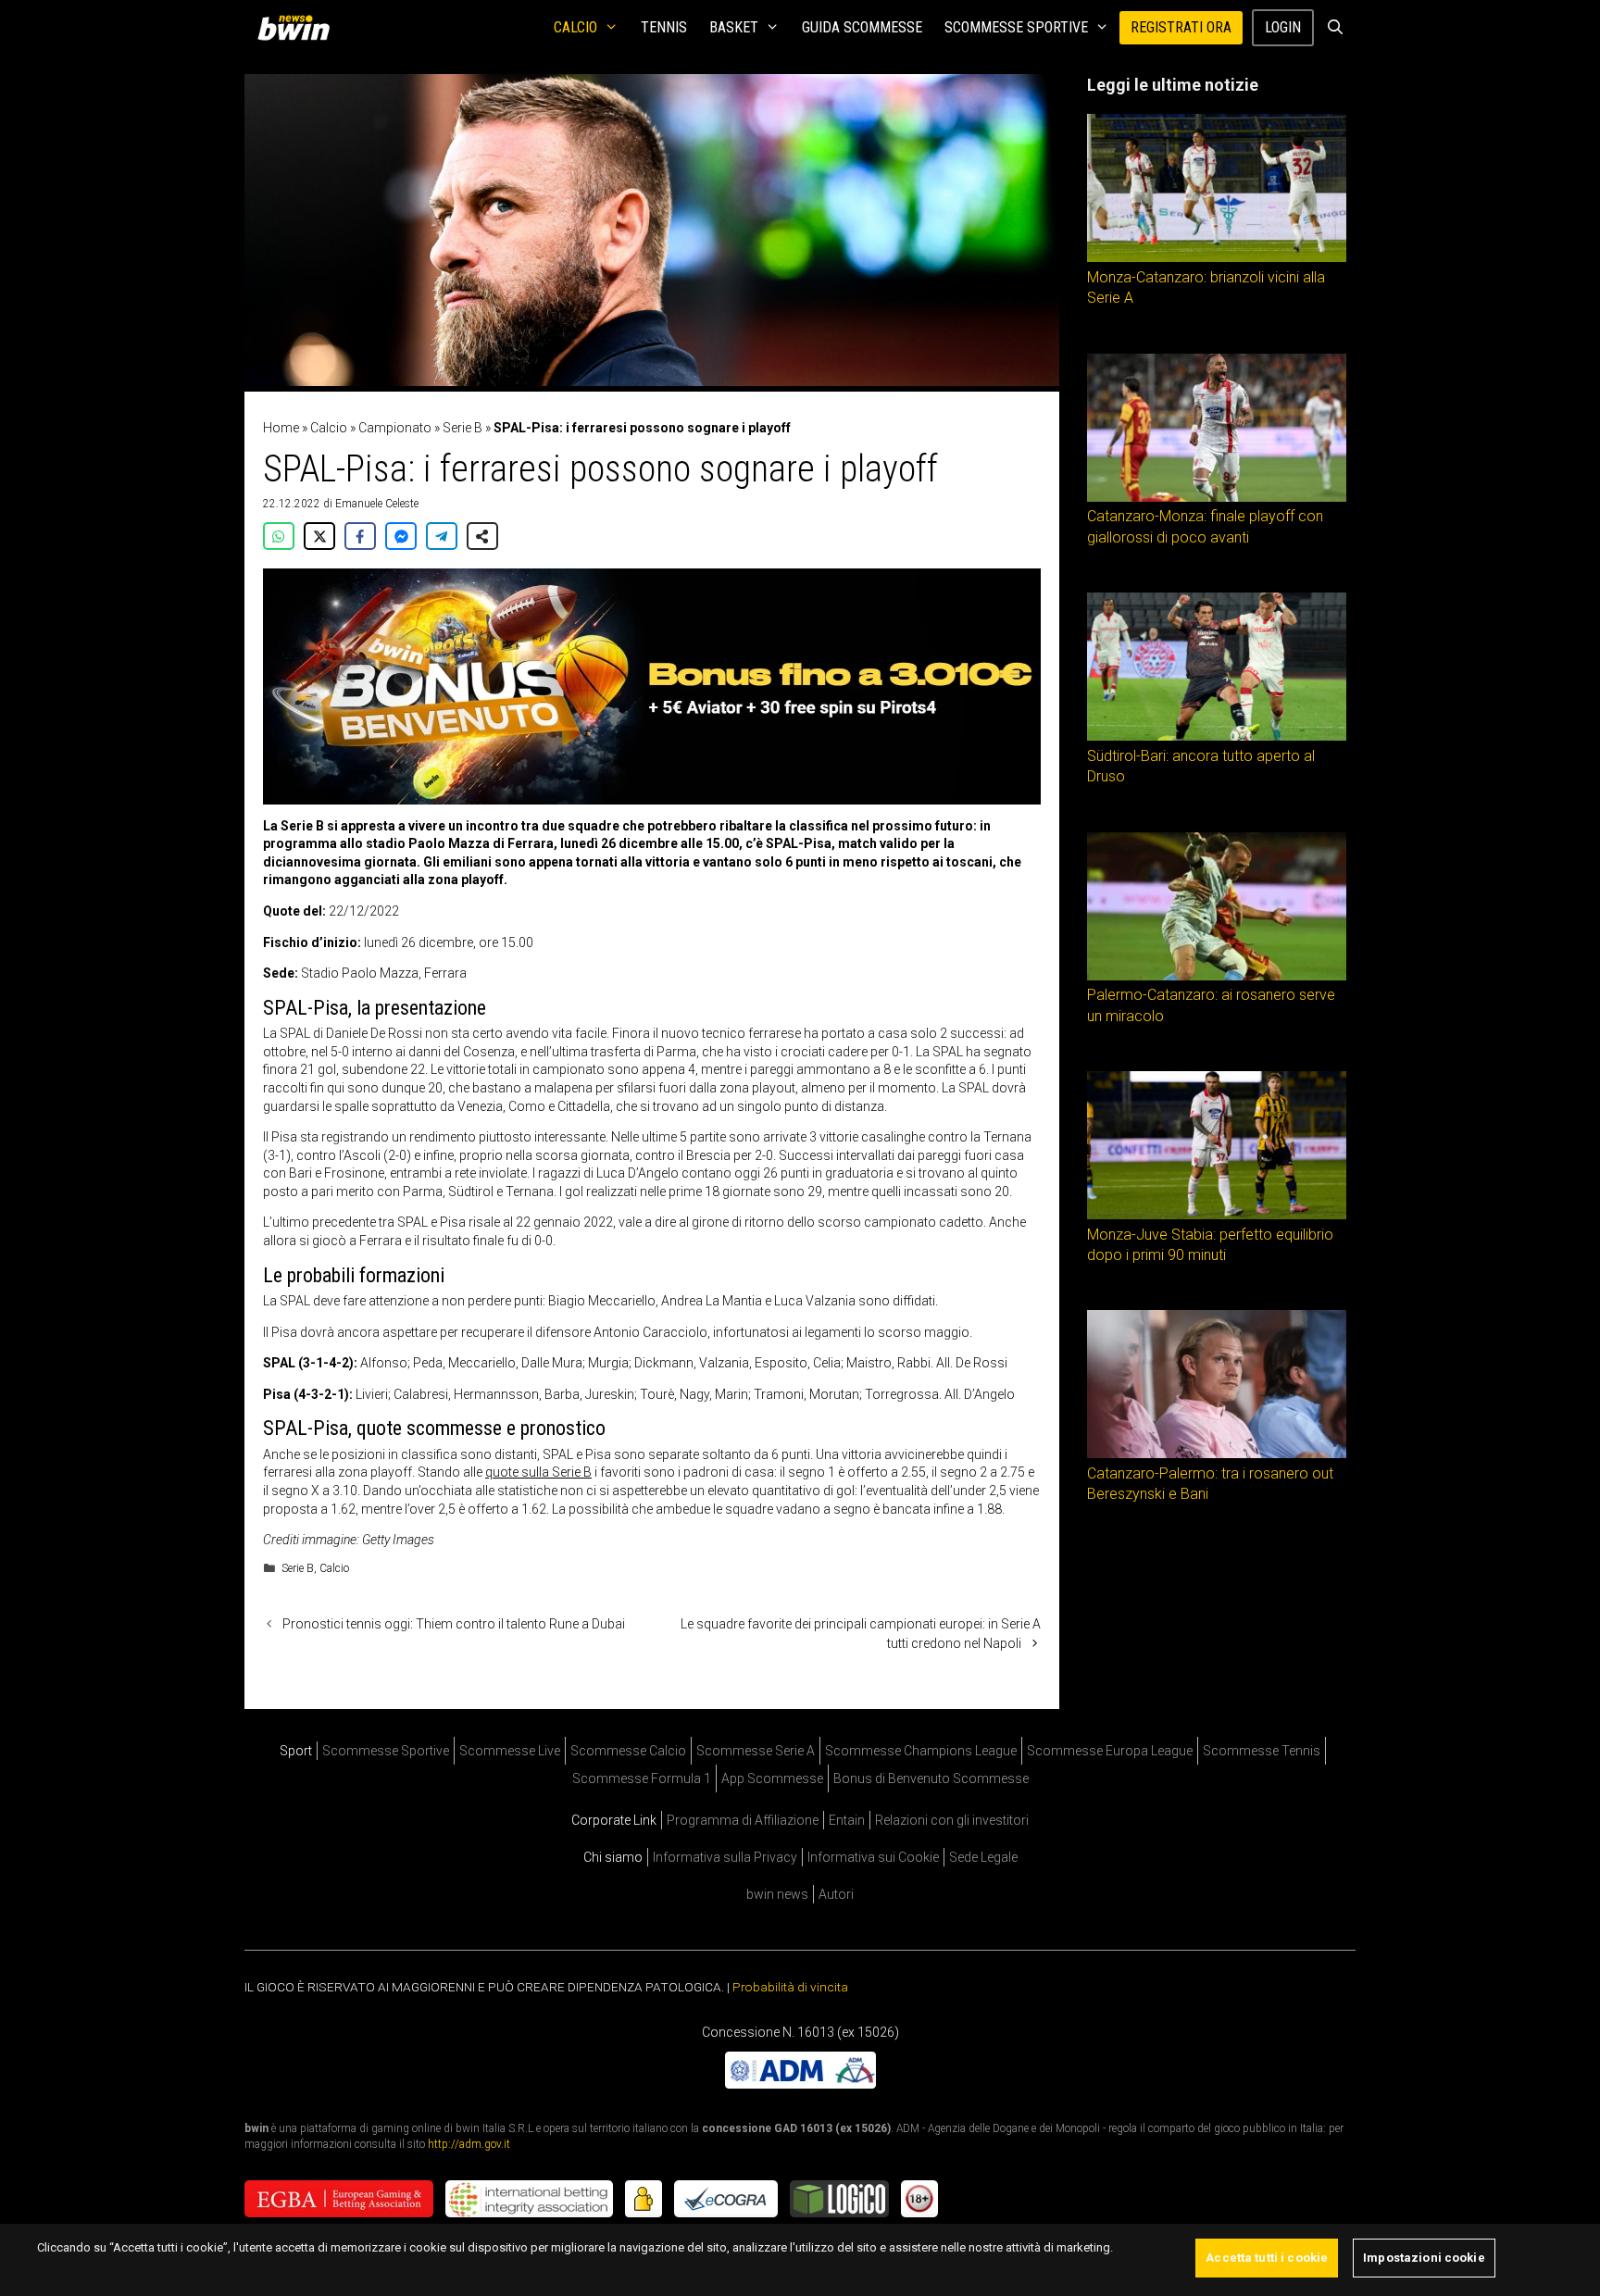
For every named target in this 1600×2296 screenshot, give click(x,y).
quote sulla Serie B (538, 1472)
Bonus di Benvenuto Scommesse (931, 1778)
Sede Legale (983, 1857)
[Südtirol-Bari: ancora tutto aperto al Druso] (1217, 736)
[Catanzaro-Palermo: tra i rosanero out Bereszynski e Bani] (1217, 1454)
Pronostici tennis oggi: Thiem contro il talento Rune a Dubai (454, 1624)
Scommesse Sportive (1016, 27)
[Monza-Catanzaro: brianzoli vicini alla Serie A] (1217, 257)
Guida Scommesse (862, 27)
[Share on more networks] (482, 536)
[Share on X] (319, 536)
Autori (836, 1894)
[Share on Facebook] (360, 536)
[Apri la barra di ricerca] (1335, 28)
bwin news (777, 1894)
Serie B (462, 428)
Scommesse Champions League (921, 1751)
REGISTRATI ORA (1181, 27)
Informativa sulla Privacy (725, 1857)
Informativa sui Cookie (873, 1857)
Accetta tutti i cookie (1267, 2258)
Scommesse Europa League (1110, 1751)
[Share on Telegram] (442, 536)
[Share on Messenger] (401, 536)
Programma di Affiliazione (743, 1820)
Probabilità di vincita (790, 1987)
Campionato (395, 428)
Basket (734, 27)
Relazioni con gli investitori (952, 1820)
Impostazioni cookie (1424, 2258)
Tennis (664, 27)
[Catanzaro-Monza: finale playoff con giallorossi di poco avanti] (1217, 497)
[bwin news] (298, 28)
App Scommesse (772, 1778)
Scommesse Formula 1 (642, 1778)
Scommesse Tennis (1262, 1751)
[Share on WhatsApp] (279, 536)
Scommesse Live (510, 1751)
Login (1283, 27)
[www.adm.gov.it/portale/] (800, 2083)
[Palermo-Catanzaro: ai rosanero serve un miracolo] (1217, 976)
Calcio (575, 27)
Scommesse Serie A (756, 1751)
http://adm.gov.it (469, 2143)
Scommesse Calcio (628, 1751)
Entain (847, 1820)
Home (281, 428)
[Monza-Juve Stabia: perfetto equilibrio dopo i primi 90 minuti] (1217, 1215)
